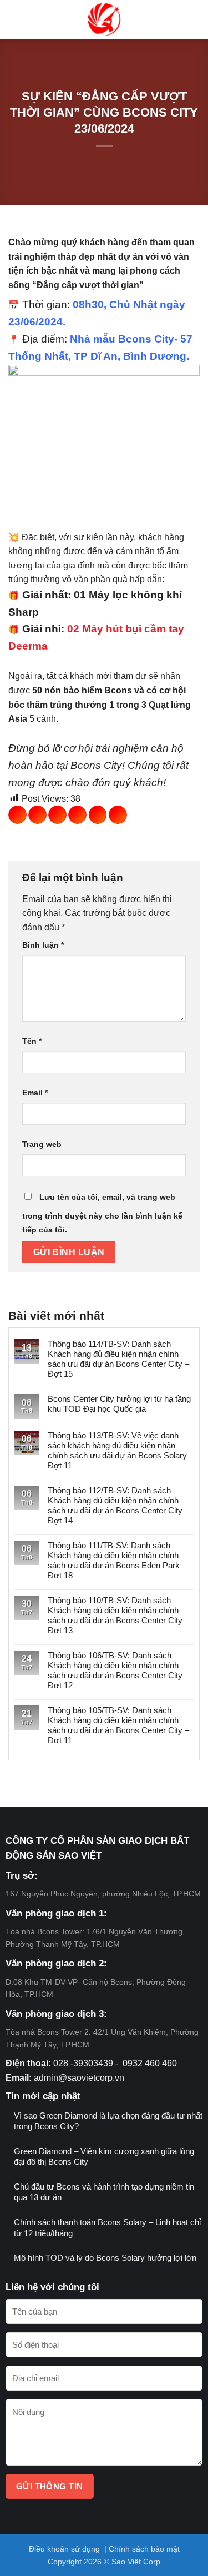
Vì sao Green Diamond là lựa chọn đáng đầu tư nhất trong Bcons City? (108, 2121)
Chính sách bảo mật (144, 2549)
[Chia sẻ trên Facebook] (37, 815)
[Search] (194, 19)
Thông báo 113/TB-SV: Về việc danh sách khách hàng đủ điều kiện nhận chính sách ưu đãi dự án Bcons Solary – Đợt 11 (121, 1450)
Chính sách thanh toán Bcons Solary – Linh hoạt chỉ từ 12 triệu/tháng (107, 2228)
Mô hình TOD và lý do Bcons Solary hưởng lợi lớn (105, 2258)
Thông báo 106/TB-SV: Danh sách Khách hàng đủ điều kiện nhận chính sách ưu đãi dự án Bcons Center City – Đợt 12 (118, 1670)
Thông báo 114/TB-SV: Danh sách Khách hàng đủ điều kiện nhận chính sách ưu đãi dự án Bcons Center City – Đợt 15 (118, 1359)
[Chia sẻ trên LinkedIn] (118, 815)
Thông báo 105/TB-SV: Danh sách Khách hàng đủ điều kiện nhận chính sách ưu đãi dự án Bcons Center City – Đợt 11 (118, 1725)
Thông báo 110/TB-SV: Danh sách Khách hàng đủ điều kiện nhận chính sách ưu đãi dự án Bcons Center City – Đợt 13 (118, 1615)
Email (35, 1093)
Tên (32, 1041)
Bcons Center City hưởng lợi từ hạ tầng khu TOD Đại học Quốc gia (119, 1404)
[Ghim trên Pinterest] (98, 815)
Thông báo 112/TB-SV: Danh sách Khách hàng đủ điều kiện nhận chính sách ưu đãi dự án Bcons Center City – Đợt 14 (118, 1505)
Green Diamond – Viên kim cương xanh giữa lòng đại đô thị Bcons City (104, 2157)
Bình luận (43, 945)
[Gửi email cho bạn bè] (77, 815)
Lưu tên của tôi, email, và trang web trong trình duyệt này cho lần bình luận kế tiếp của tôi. (102, 1214)
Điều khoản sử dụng (64, 2549)
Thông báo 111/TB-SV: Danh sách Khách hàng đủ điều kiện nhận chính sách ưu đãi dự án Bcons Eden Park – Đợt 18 (117, 1560)
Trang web (42, 1144)
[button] (17, 20)
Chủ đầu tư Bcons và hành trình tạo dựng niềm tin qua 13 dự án (104, 2192)
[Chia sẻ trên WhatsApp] (17, 815)
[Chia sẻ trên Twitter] (57, 815)
